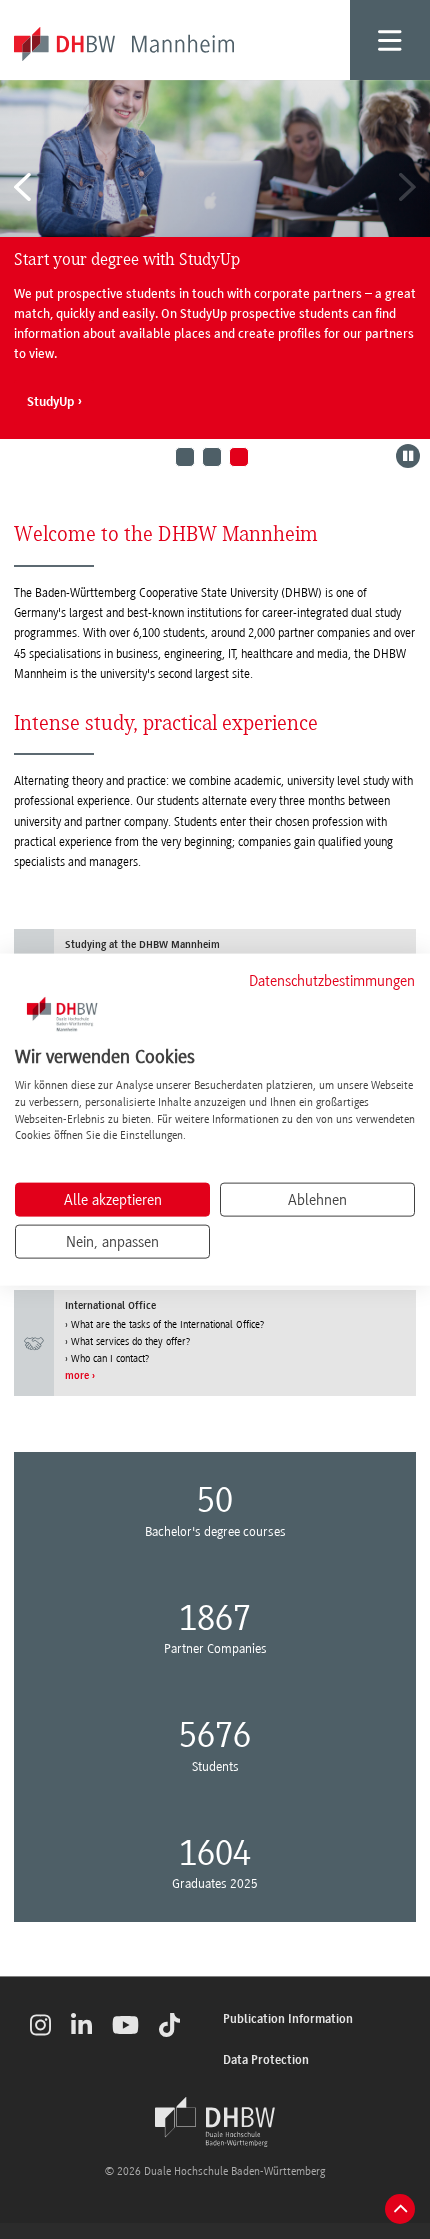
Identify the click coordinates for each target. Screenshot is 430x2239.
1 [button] (185, 457)
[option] (215, 259)
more (77, 1376)
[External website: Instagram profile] (40, 2025)
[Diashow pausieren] (408, 456)
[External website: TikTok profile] (169, 2025)
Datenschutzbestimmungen (332, 980)
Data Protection (266, 2060)
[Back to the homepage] (215, 2122)
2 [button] (212, 457)
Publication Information (288, 2019)
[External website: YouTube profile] (125, 2025)
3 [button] (239, 457)
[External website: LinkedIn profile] (81, 2025)
